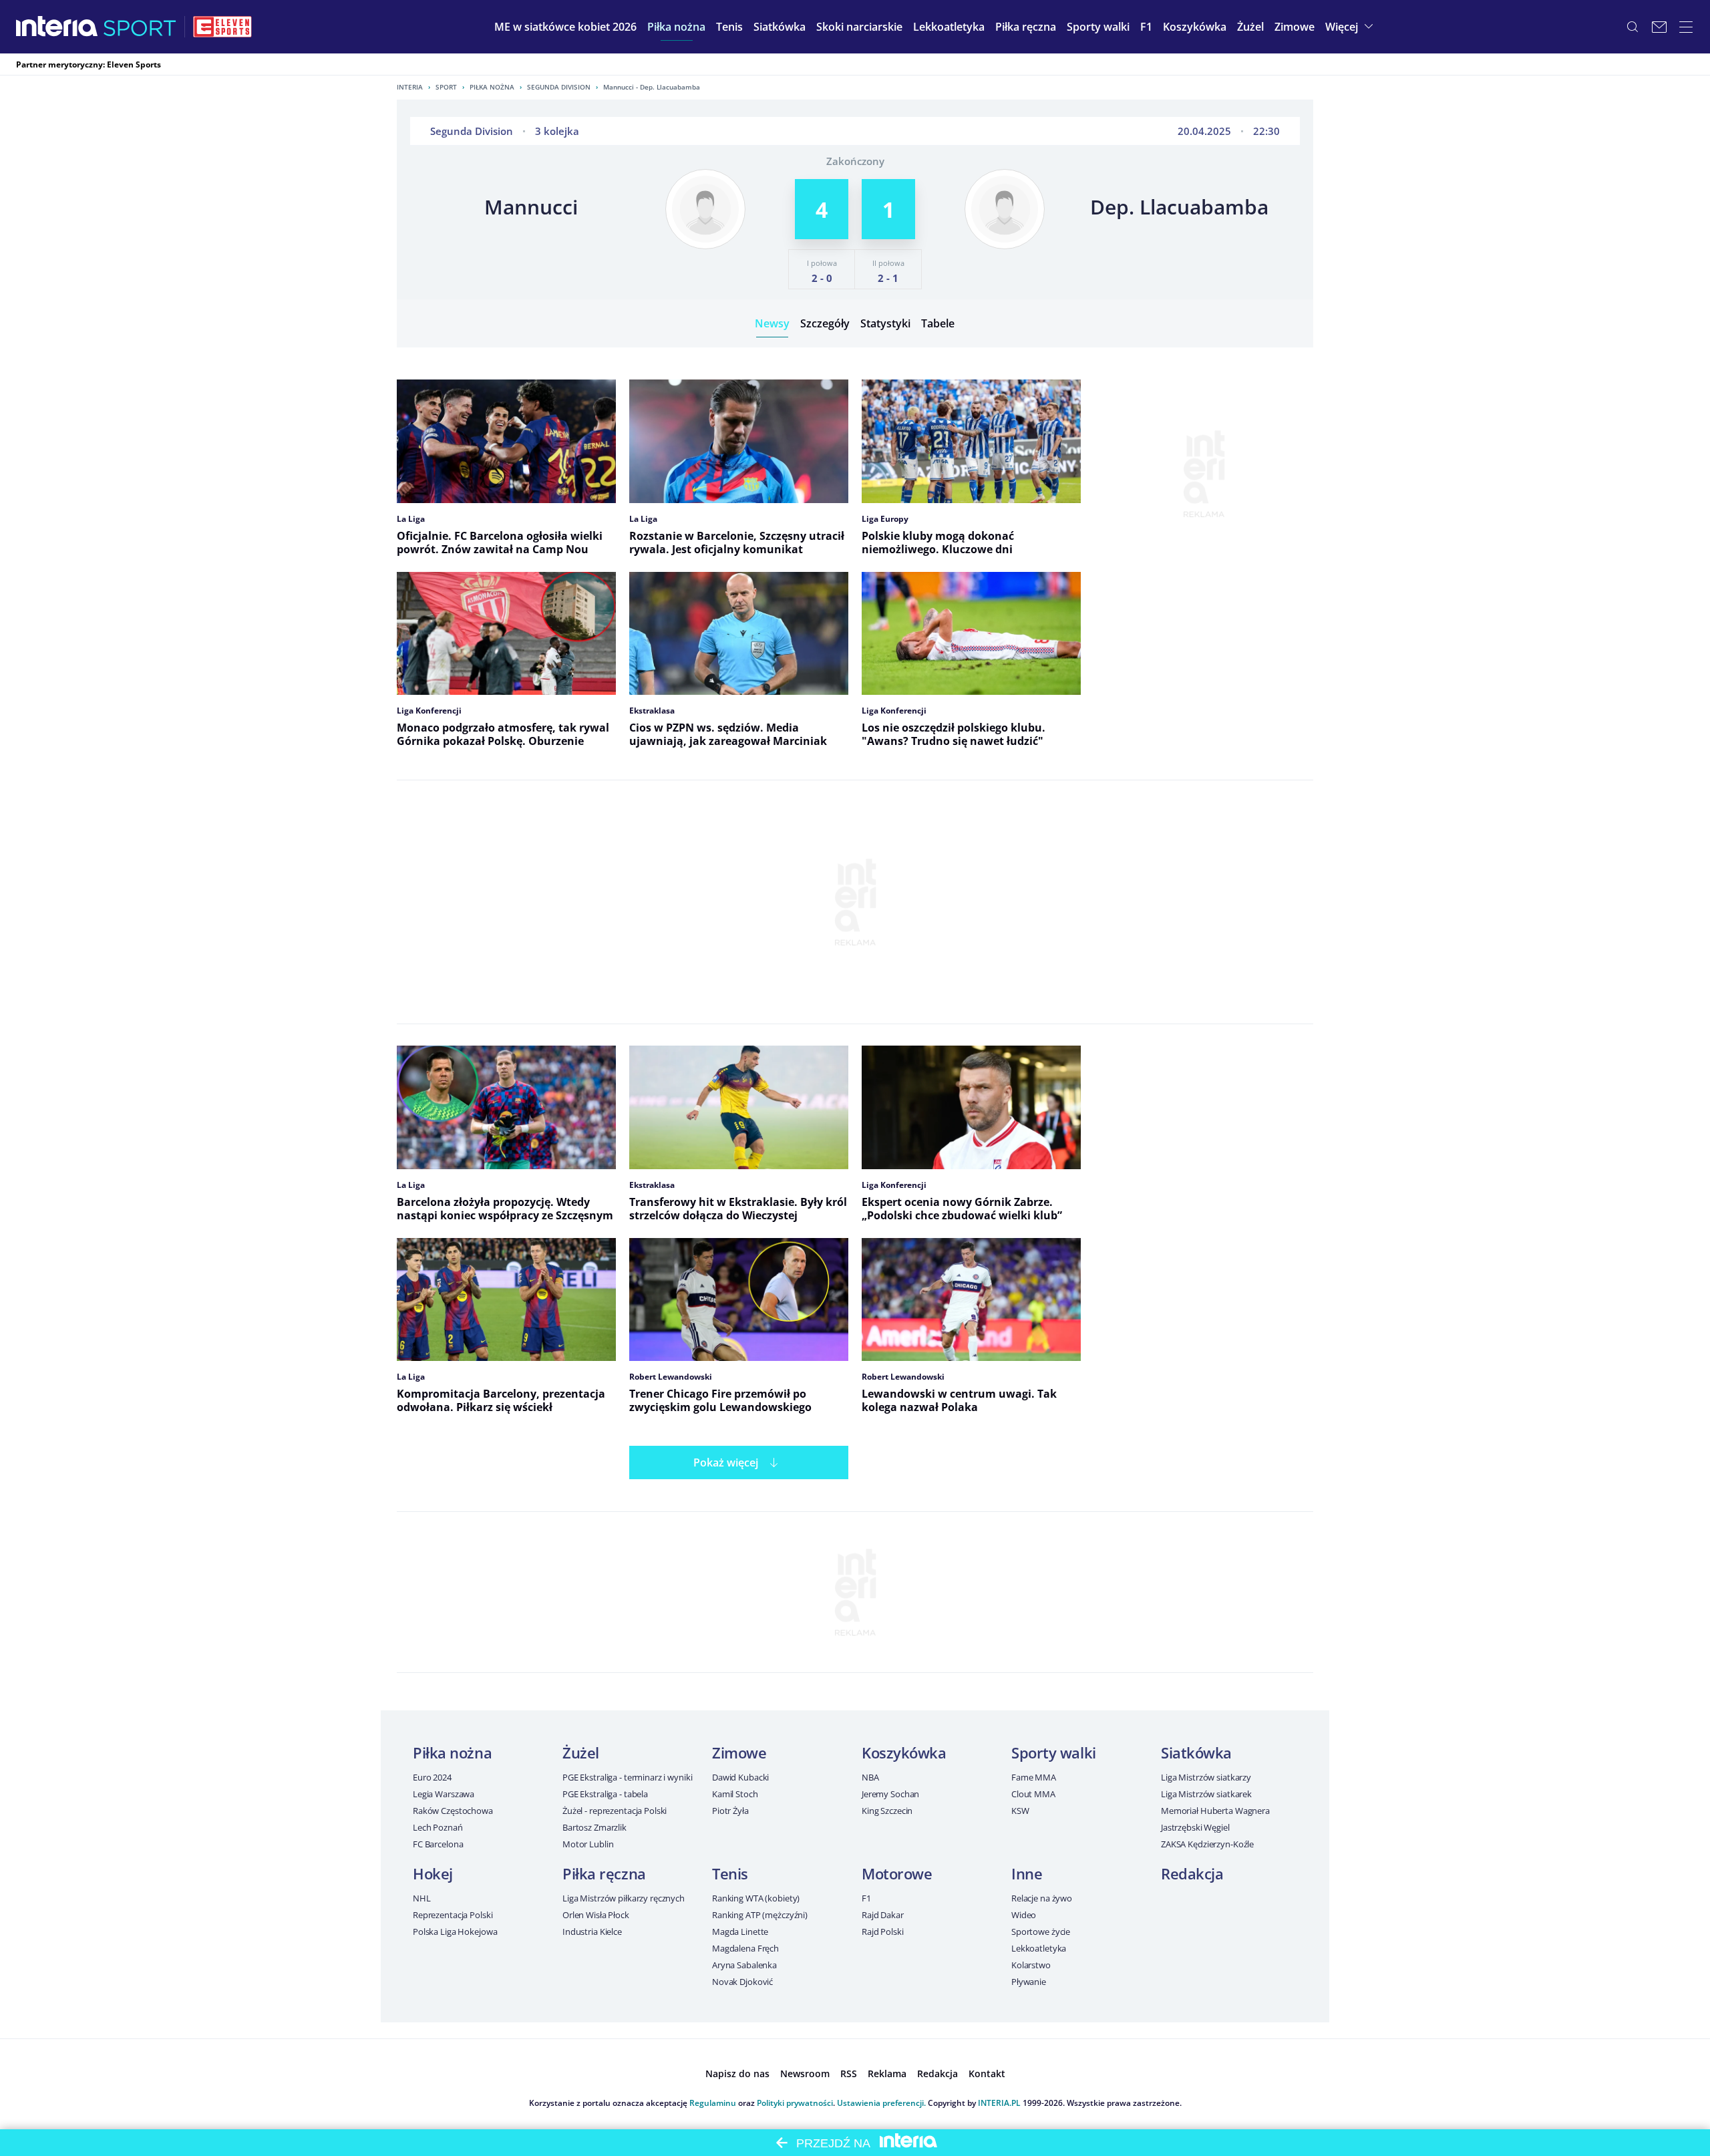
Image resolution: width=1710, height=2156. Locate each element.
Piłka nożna (492, 87)
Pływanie (1029, 1982)
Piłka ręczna (604, 1873)
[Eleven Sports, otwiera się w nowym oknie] (222, 27)
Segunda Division (559, 87)
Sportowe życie (1041, 1932)
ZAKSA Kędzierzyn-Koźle (1207, 1844)
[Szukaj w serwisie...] (1633, 27)
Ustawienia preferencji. (881, 2103)
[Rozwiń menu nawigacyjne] (1686, 27)
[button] (676, 27)
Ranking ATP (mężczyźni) (760, 1915)
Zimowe (739, 1752)
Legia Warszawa (444, 1794)
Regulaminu (713, 2103)
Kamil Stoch (735, 1794)
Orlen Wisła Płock (596, 1915)
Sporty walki (1054, 1752)
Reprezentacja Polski (453, 1915)
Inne (1027, 1873)
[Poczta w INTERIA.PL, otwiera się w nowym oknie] (1659, 27)
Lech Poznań (438, 1827)
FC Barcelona (438, 1844)
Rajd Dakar (883, 1915)
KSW (1020, 1811)
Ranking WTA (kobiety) (756, 1898)
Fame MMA (1034, 1777)
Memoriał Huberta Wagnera (1215, 1811)
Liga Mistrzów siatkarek (1206, 1794)
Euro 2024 (432, 1777)
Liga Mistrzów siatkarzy (1206, 1777)
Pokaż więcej (726, 1462)
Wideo (1024, 1915)
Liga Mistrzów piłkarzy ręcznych (624, 1898)
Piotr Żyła (730, 1811)
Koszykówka (904, 1752)
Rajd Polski (883, 1932)
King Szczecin (887, 1811)
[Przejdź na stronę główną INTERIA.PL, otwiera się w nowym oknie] (57, 27)
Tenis (730, 1873)
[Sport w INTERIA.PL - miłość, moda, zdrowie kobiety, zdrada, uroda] (140, 27)
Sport (446, 87)
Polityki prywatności (795, 2103)
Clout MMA (1033, 1794)
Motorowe (897, 1873)
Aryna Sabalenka (744, 1965)
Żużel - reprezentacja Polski (615, 1811)
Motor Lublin (588, 1844)
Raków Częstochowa (453, 1811)
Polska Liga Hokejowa (455, 1932)
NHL (422, 1898)
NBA (870, 1777)
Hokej (433, 1873)
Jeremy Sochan (890, 1794)
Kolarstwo (1031, 1965)
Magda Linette (740, 1932)
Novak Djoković (742, 1982)
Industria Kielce (592, 1932)
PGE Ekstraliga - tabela (605, 1794)
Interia (410, 87)
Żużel (581, 1752)
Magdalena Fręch (745, 1948)
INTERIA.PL (999, 2103)
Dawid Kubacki (740, 1777)
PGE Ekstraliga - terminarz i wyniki (627, 1777)
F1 (866, 1898)
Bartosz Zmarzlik (594, 1827)
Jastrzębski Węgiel (1195, 1827)
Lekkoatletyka (1039, 1948)
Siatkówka (1196, 1752)
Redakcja (1192, 1873)
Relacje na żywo (1042, 1898)
